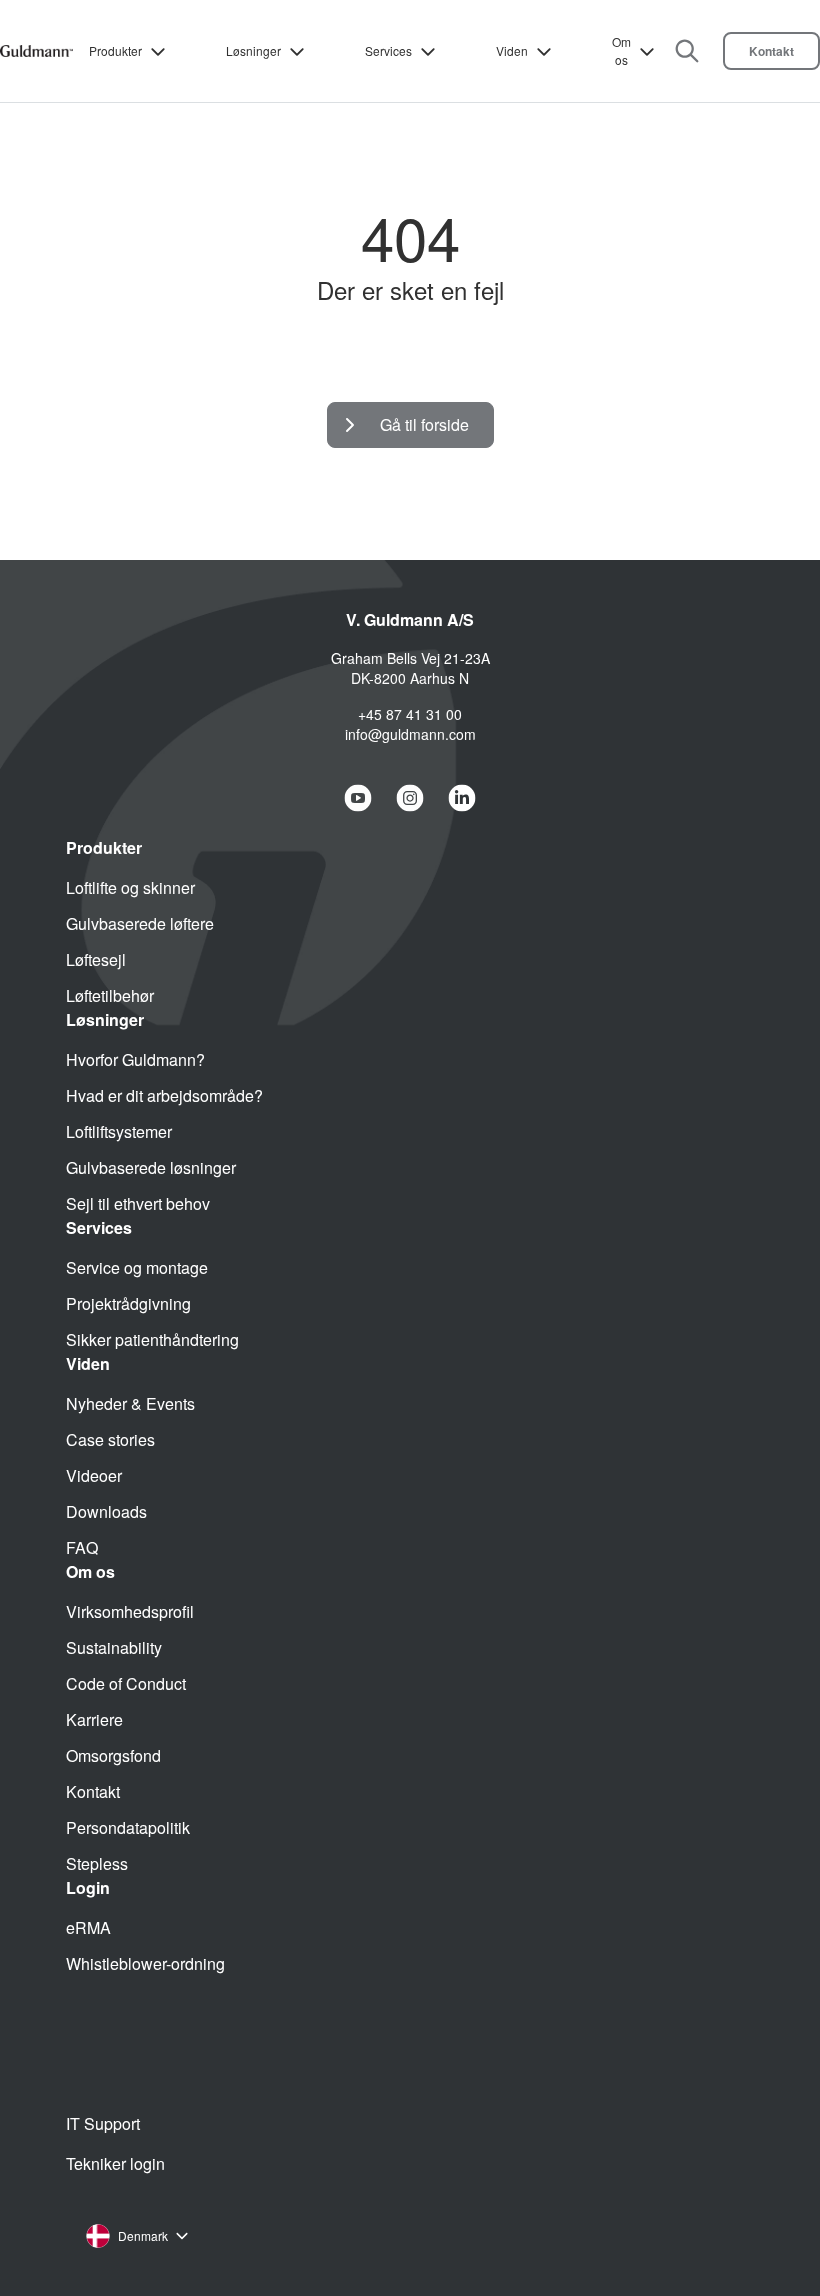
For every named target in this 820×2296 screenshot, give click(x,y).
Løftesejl (96, 959)
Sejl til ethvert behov (138, 1203)
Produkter (115, 50)
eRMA (88, 1927)
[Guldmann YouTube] (358, 798)
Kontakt (771, 51)
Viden (512, 50)
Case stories (110, 1439)
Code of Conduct (126, 1683)
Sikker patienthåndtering (152, 1339)
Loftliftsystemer (119, 1131)
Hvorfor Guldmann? (135, 1059)
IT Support (103, 2123)
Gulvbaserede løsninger (151, 1167)
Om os (621, 50)
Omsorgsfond (113, 1755)
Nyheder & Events (130, 1403)
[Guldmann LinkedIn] (462, 798)
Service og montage (137, 1267)
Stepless (97, 1863)
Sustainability (114, 1647)
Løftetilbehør (110, 995)
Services (388, 50)
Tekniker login (115, 2163)
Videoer (94, 1475)
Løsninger (253, 50)
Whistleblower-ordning (145, 1963)
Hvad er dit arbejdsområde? (164, 1095)
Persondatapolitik (128, 1827)
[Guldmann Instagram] (410, 798)
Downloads (106, 1511)
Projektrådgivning (128, 1303)
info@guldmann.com (410, 734)
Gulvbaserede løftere (140, 923)
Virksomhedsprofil (130, 1611)
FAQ (82, 1547)
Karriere (94, 1719)
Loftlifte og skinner (130, 887)
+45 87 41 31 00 (410, 714)
